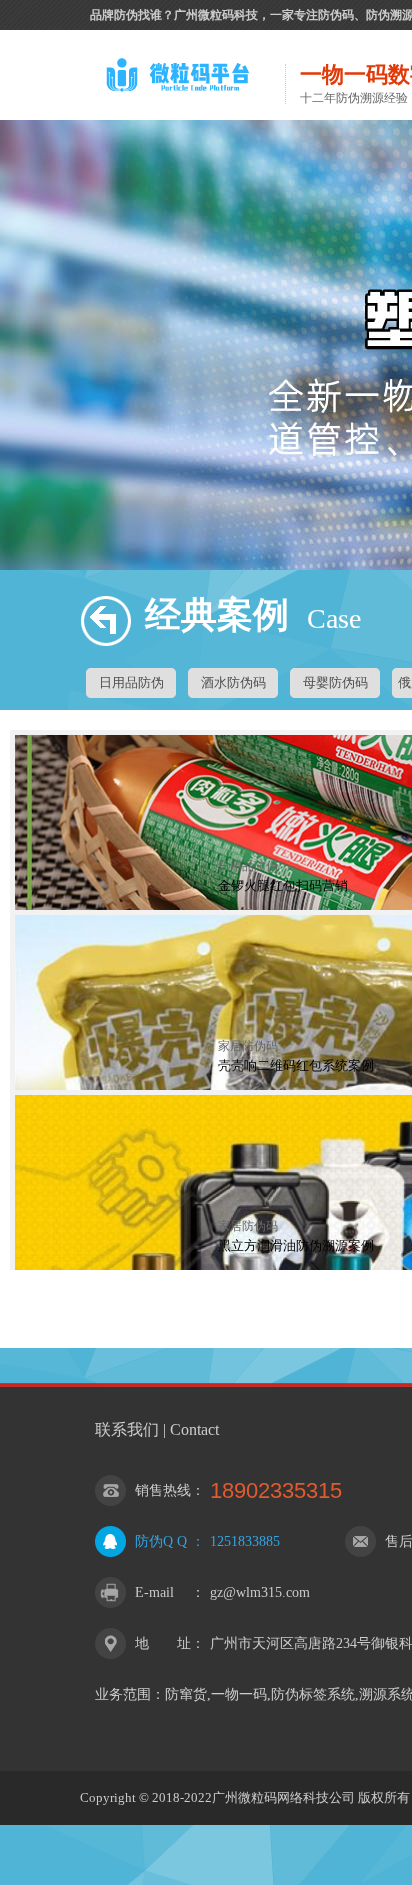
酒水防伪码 (233, 682)
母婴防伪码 (335, 682)
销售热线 (163, 1490)
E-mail (154, 1592)
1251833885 (245, 1541)
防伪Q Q (161, 1541)
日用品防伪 (131, 682)
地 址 (163, 1643)
